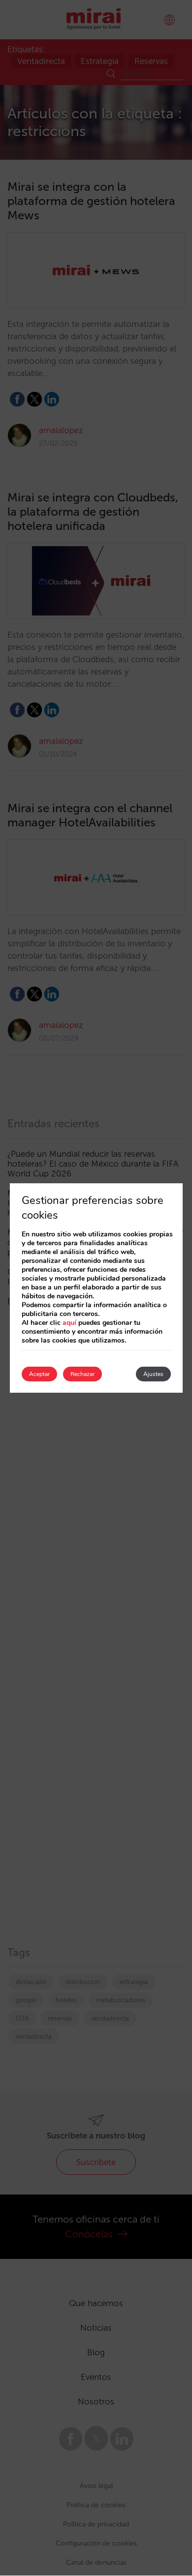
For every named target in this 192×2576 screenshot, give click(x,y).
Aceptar (39, 1374)
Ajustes (153, 1374)
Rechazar (82, 1374)
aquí (69, 1323)
